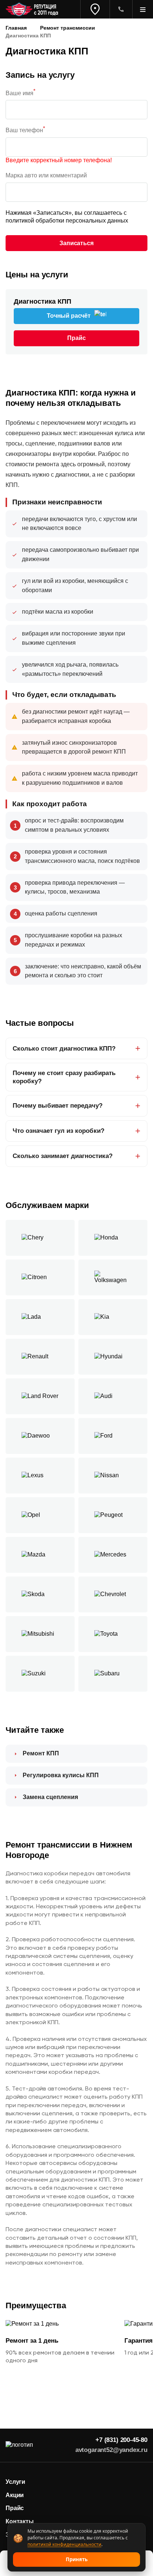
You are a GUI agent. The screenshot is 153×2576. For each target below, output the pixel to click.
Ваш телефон (25, 130)
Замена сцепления (50, 1797)
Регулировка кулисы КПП (61, 1775)
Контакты (20, 2521)
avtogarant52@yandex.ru (111, 2450)
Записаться (76, 243)
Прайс (15, 2508)
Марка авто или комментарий (46, 175)
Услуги (15, 2482)
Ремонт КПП (41, 1753)
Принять (77, 2559)
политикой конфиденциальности (64, 2544)
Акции (15, 2495)
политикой (20, 221)
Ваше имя (20, 93)
